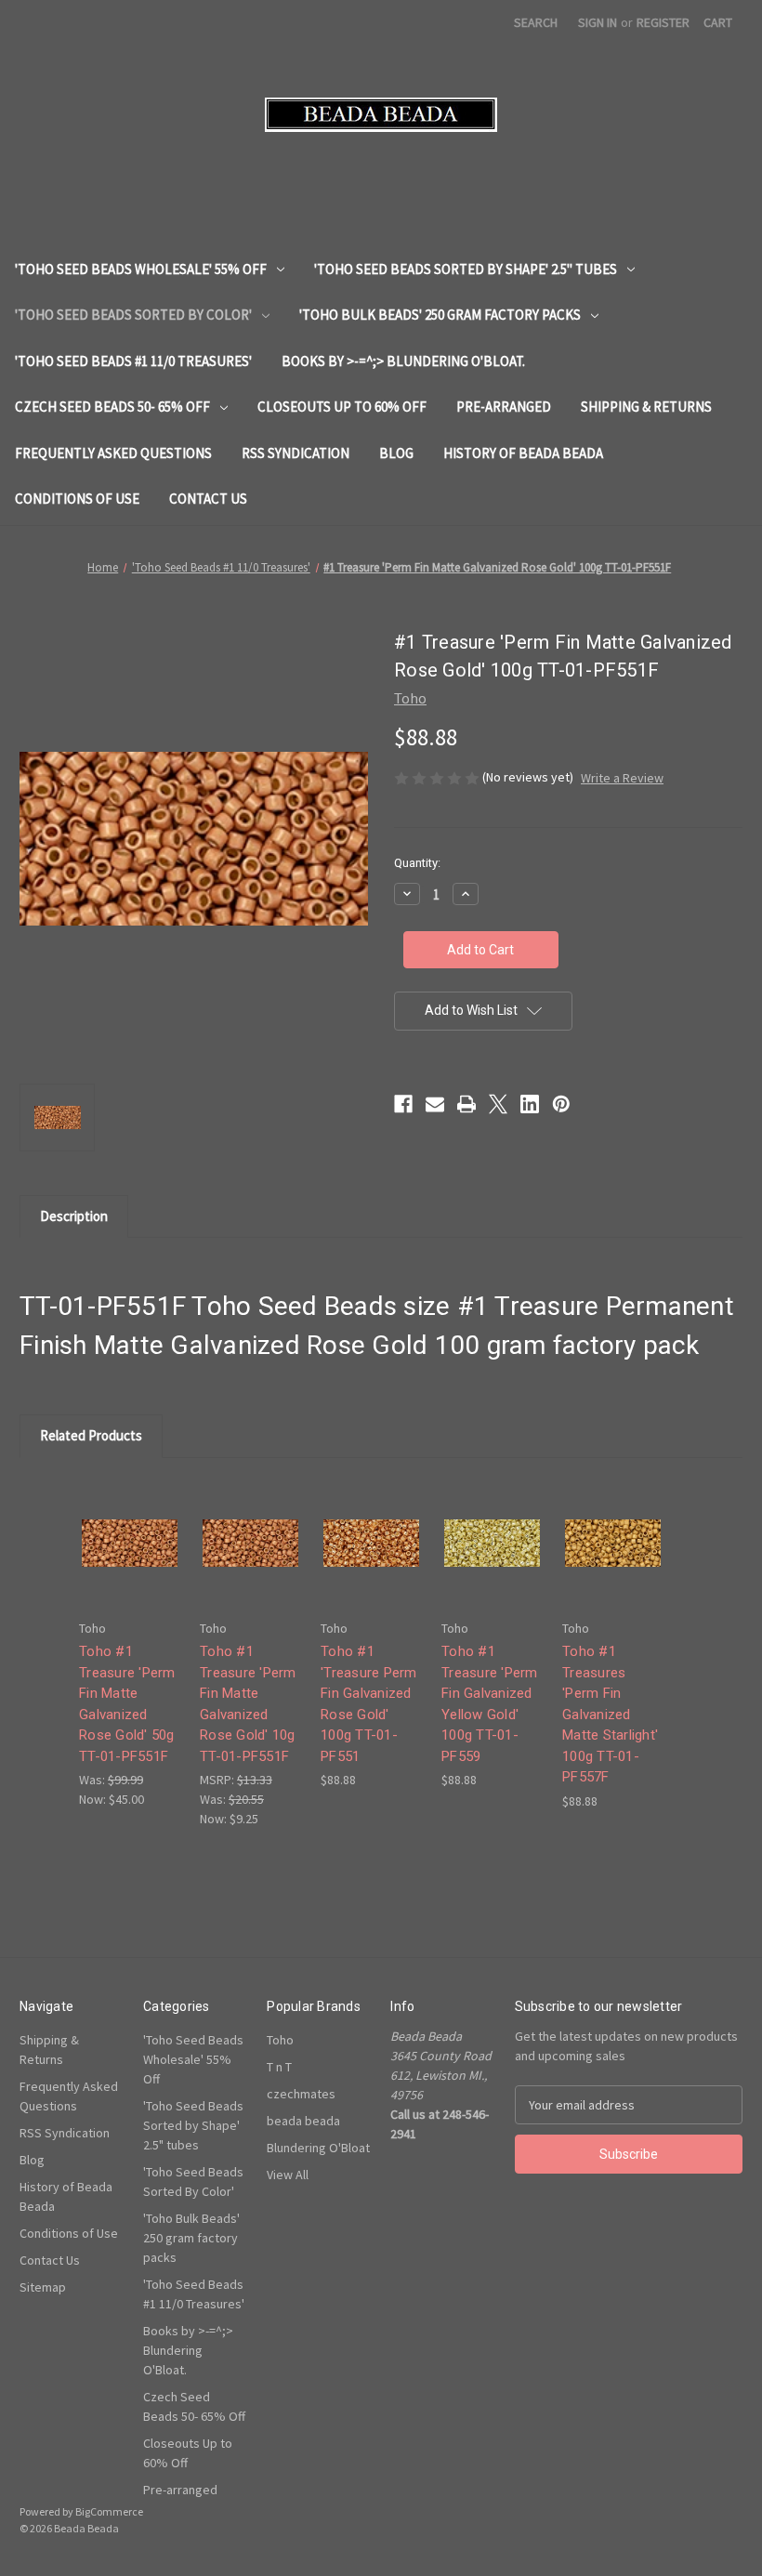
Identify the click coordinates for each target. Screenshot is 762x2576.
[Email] (435, 1104)
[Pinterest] (561, 1104)
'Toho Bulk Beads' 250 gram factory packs (440, 315)
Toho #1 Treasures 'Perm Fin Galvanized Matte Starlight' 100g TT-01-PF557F (610, 1714)
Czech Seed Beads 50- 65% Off (112, 407)
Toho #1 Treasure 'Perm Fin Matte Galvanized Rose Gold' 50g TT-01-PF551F (127, 1704)
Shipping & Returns (646, 407)
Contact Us (208, 499)
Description (74, 1216)
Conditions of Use (77, 499)
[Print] (466, 1104)
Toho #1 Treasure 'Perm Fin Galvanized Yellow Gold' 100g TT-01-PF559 (490, 1704)
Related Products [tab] (91, 1435)
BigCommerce (109, 2511)
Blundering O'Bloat (318, 2148)
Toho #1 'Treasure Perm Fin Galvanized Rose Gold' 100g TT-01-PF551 (369, 1704)
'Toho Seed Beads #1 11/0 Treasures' (133, 361)
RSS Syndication (296, 453)
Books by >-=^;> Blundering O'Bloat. (403, 361)
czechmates (301, 2094)
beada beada (303, 2121)
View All (288, 2175)
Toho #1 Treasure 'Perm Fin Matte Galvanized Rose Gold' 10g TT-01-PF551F (248, 1704)
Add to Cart (130, 1559)
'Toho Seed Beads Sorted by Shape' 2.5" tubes (466, 269)
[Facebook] (403, 1104)
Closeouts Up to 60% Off (342, 407)
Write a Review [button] (622, 778)
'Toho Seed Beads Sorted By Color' (133, 315)
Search (536, 22)
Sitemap (43, 2287)
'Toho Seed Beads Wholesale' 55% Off (141, 269)
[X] (498, 1104)
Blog (396, 453)
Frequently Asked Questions (113, 453)
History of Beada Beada (523, 453)
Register (663, 22)
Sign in (598, 22)
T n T (279, 2067)
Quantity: (417, 863)
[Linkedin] (530, 1104)
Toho (280, 2040)
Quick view (128, 1526)
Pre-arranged (504, 407)
